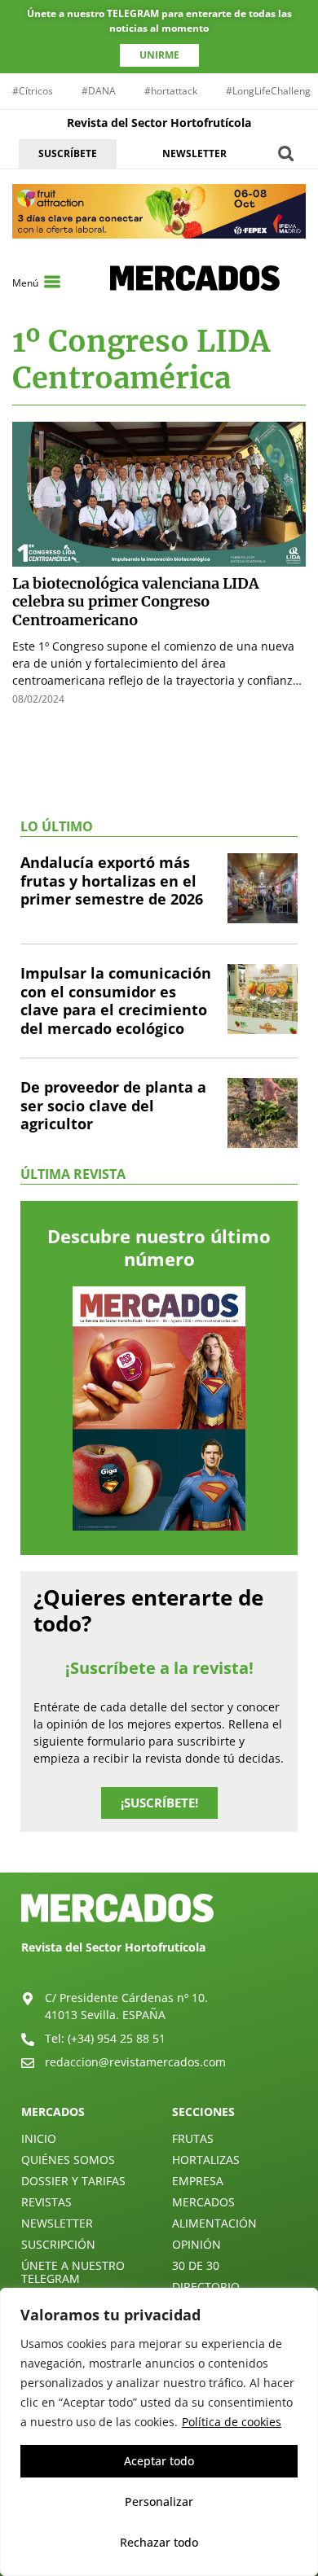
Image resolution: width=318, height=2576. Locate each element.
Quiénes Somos (68, 2160)
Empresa (198, 2181)
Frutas (193, 2138)
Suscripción (58, 2244)
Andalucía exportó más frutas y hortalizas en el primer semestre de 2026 (112, 881)
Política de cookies (232, 2422)
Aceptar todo (159, 2461)
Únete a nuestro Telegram (73, 2272)
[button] (286, 153)
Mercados (203, 2202)
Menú (25, 283)
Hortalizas (206, 2160)
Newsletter (57, 2223)
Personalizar (159, 2502)
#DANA (99, 91)
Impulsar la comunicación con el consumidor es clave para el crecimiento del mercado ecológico (116, 1001)
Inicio (39, 2138)
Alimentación (214, 2223)
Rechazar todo (159, 2542)
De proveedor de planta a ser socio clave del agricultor (113, 1105)
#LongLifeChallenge (271, 91)
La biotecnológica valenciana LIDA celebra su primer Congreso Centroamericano (136, 602)
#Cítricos (33, 91)
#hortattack (171, 91)
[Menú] (52, 282)
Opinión (197, 2244)
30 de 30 (196, 2265)
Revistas (46, 2202)
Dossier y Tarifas (73, 2181)
